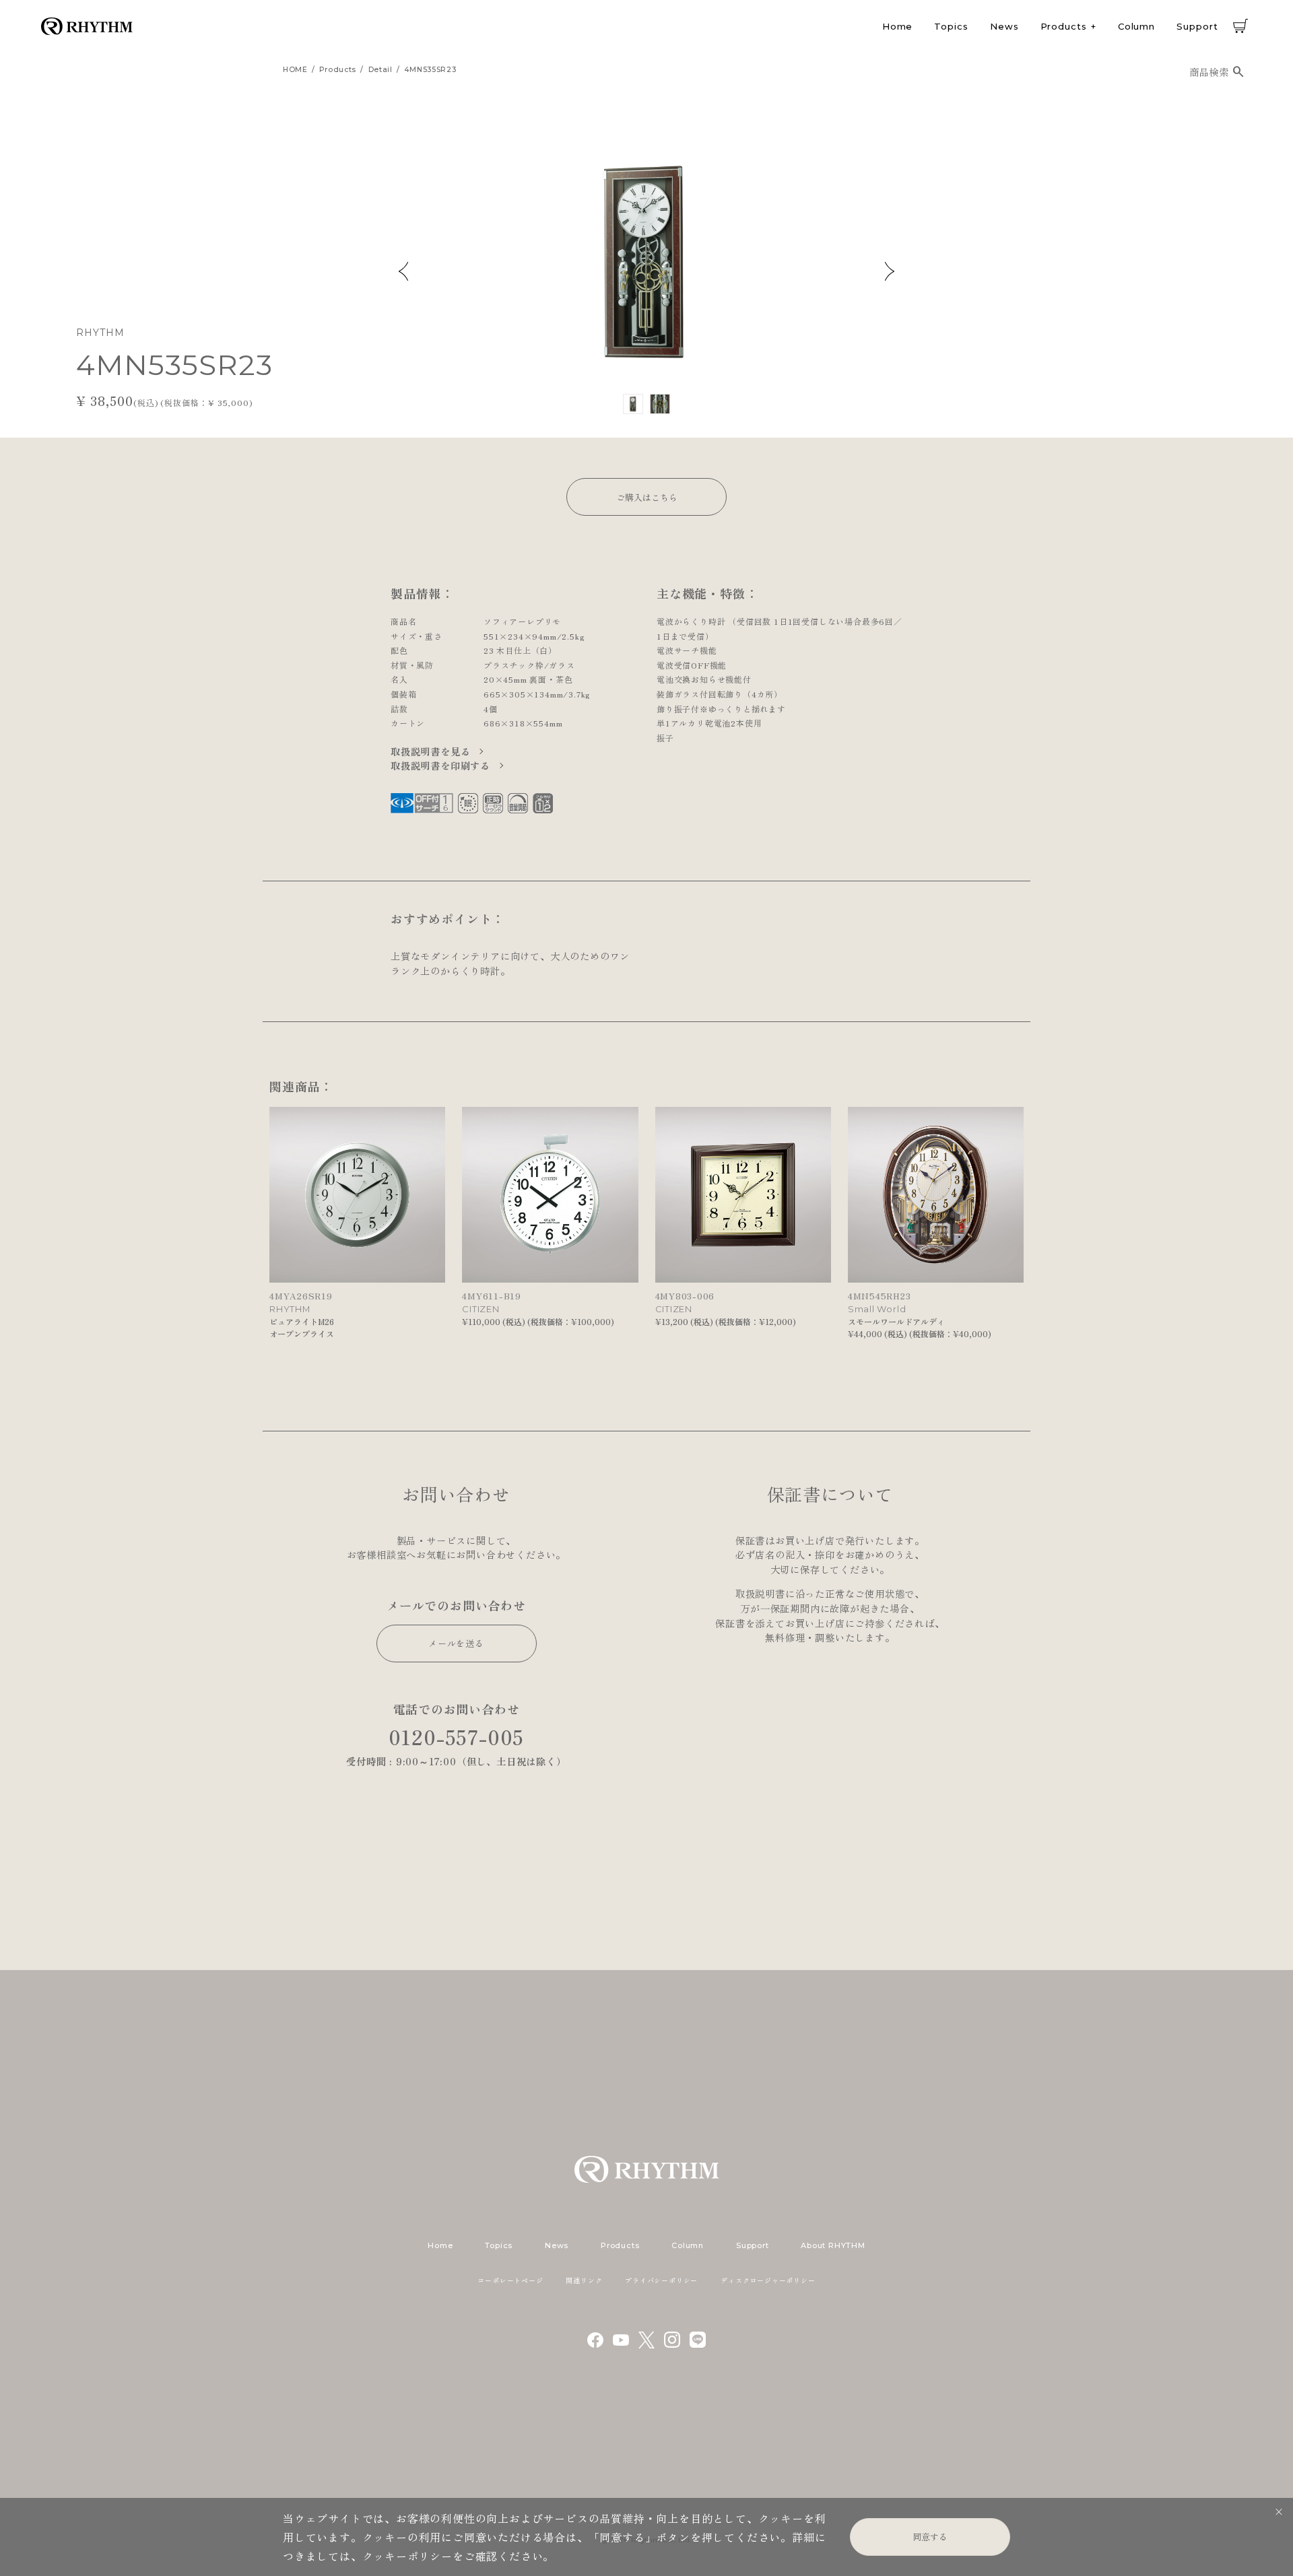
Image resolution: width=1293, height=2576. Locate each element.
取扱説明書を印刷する (442, 765)
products (338, 70)
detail (380, 70)
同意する (930, 2537)
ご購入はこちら (647, 497)
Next (890, 271)
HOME (295, 70)
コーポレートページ (510, 2280)
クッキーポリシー (407, 2556)
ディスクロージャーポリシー (768, 2280)
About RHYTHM (833, 2245)
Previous (403, 271)
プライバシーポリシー (661, 2280)
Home (898, 26)
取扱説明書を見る (432, 751)
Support (1197, 26)
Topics (951, 26)
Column (1136, 26)
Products (1064, 26)
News (1004, 26)
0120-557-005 (457, 1737)
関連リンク (584, 2280)
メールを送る (456, 1643)
